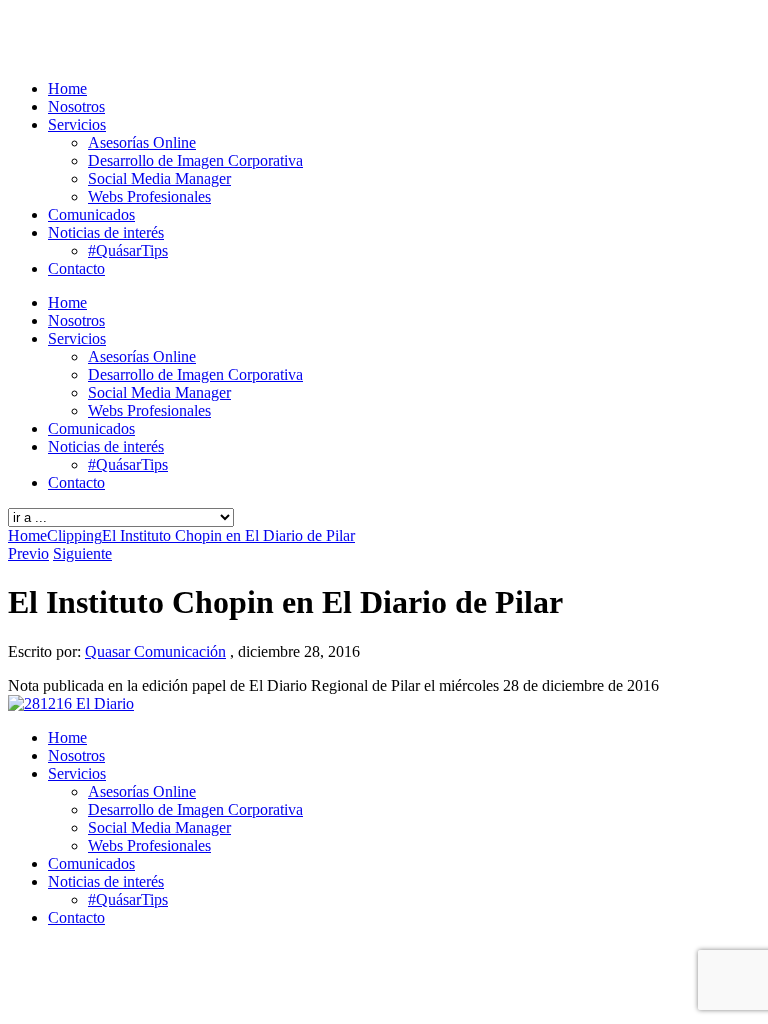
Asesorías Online (142, 142)
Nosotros (76, 106)
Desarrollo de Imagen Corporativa (195, 160)
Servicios (77, 124)
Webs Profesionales (149, 196)
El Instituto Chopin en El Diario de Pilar (228, 535)
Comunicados (91, 214)
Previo (28, 553)
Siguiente (82, 553)
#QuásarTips (128, 250)
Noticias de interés (106, 232)
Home (67, 88)
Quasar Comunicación (155, 651)
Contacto (76, 268)
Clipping (74, 535)
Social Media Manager (159, 178)
